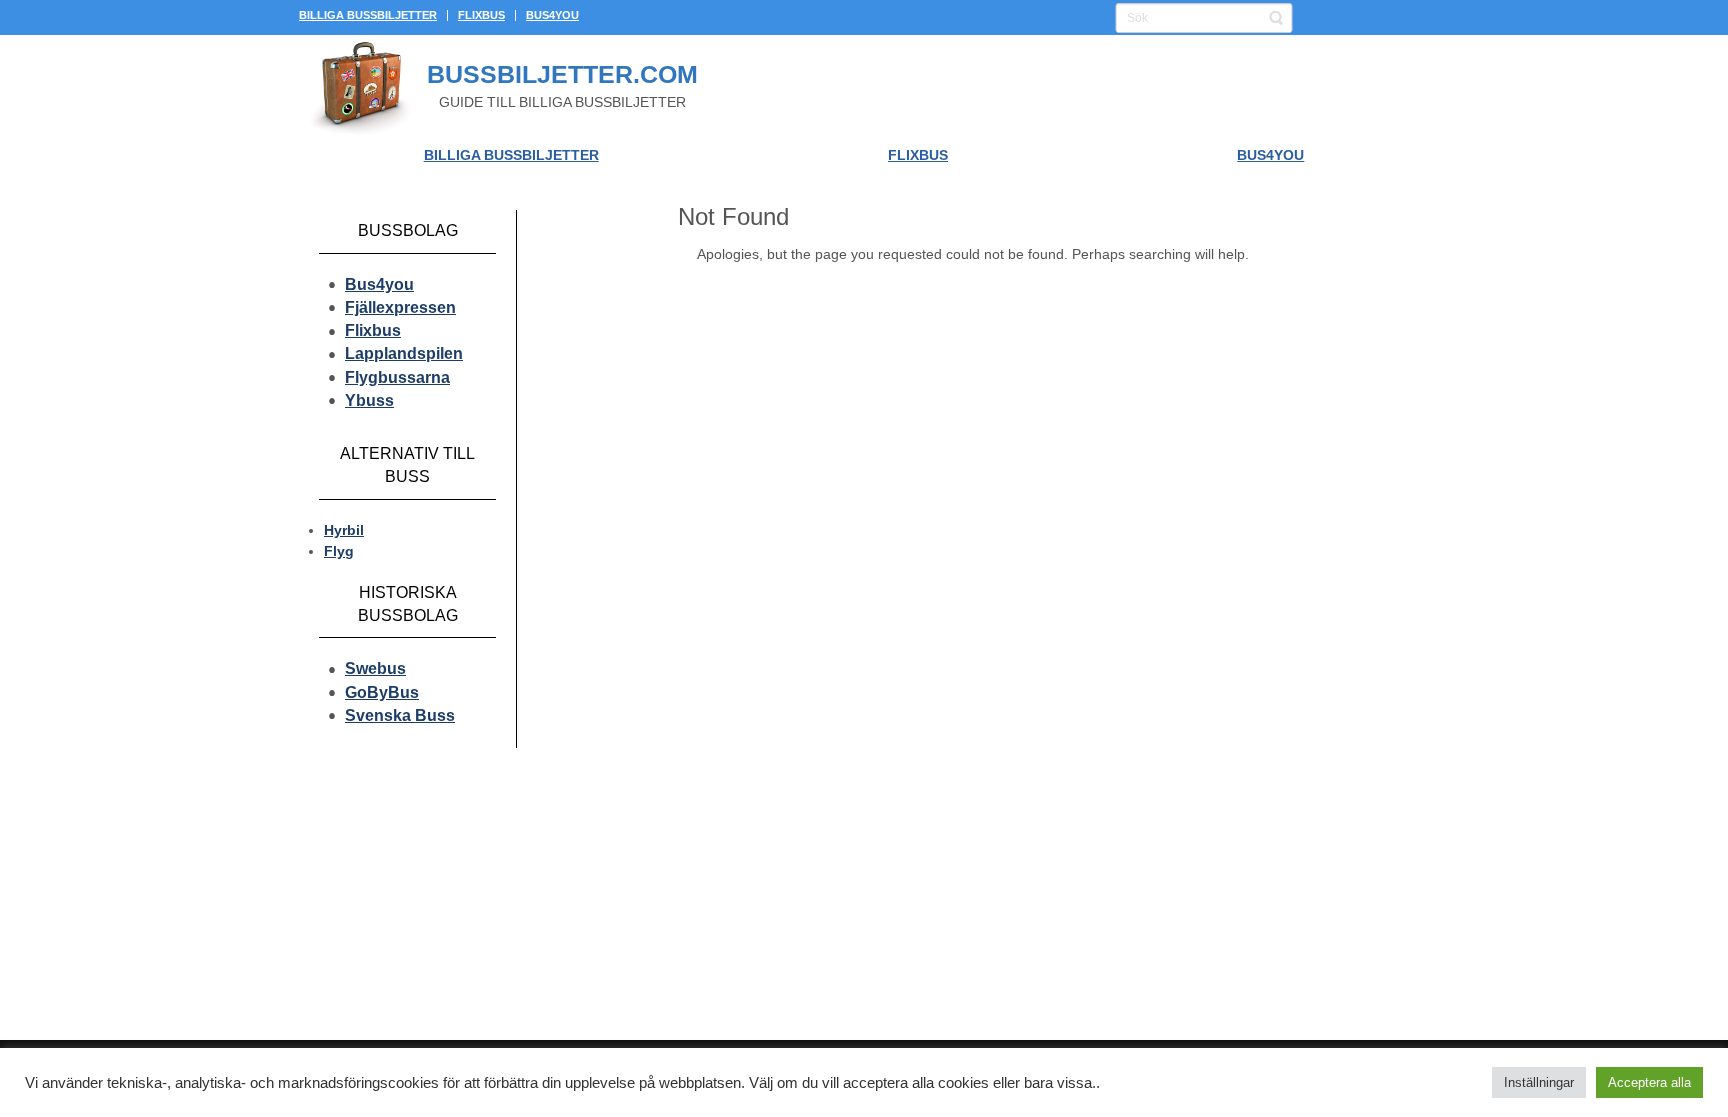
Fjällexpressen (400, 307)
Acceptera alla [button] (1649, 1082)
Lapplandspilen (404, 353)
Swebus (375, 668)
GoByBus (382, 692)
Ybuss (369, 400)
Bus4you (379, 284)
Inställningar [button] (1539, 1082)
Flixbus (373, 330)
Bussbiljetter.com (562, 74)
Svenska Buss (400, 715)
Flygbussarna (397, 377)
